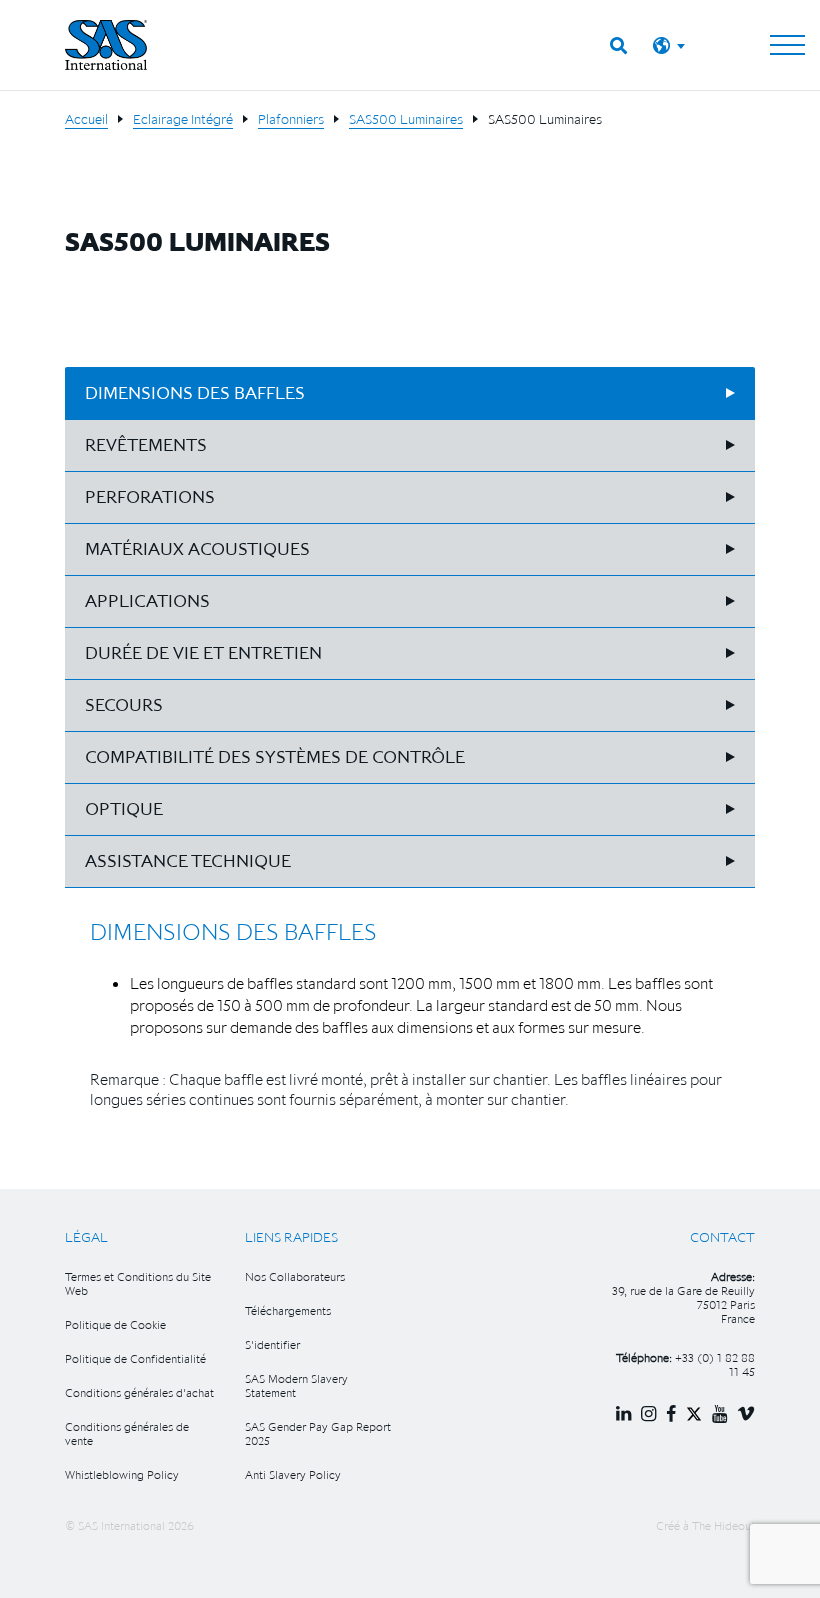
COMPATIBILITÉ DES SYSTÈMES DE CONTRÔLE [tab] (275, 757)
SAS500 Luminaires (406, 119)
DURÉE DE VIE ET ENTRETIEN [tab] (203, 653)
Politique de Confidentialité (135, 1358)
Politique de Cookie (115, 1324)
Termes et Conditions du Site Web (138, 1283)
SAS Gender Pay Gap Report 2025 (318, 1433)
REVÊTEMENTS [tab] (146, 445)
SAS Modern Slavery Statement (296, 1385)
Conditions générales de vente (127, 1433)
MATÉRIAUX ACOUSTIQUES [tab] (197, 549)
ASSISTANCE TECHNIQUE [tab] (188, 861)
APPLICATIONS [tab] (147, 601)
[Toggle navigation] (787, 45)
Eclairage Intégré (183, 119)
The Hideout (723, 1525)
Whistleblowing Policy (122, 1474)
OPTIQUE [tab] (124, 809)
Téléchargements (288, 1310)
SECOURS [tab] (124, 705)
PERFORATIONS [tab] (150, 497)
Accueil (86, 119)
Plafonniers (291, 119)
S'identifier (272, 1344)
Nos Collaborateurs (295, 1276)
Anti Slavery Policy (293, 1474)
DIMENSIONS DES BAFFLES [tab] (195, 393)
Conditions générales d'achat (139, 1392)
